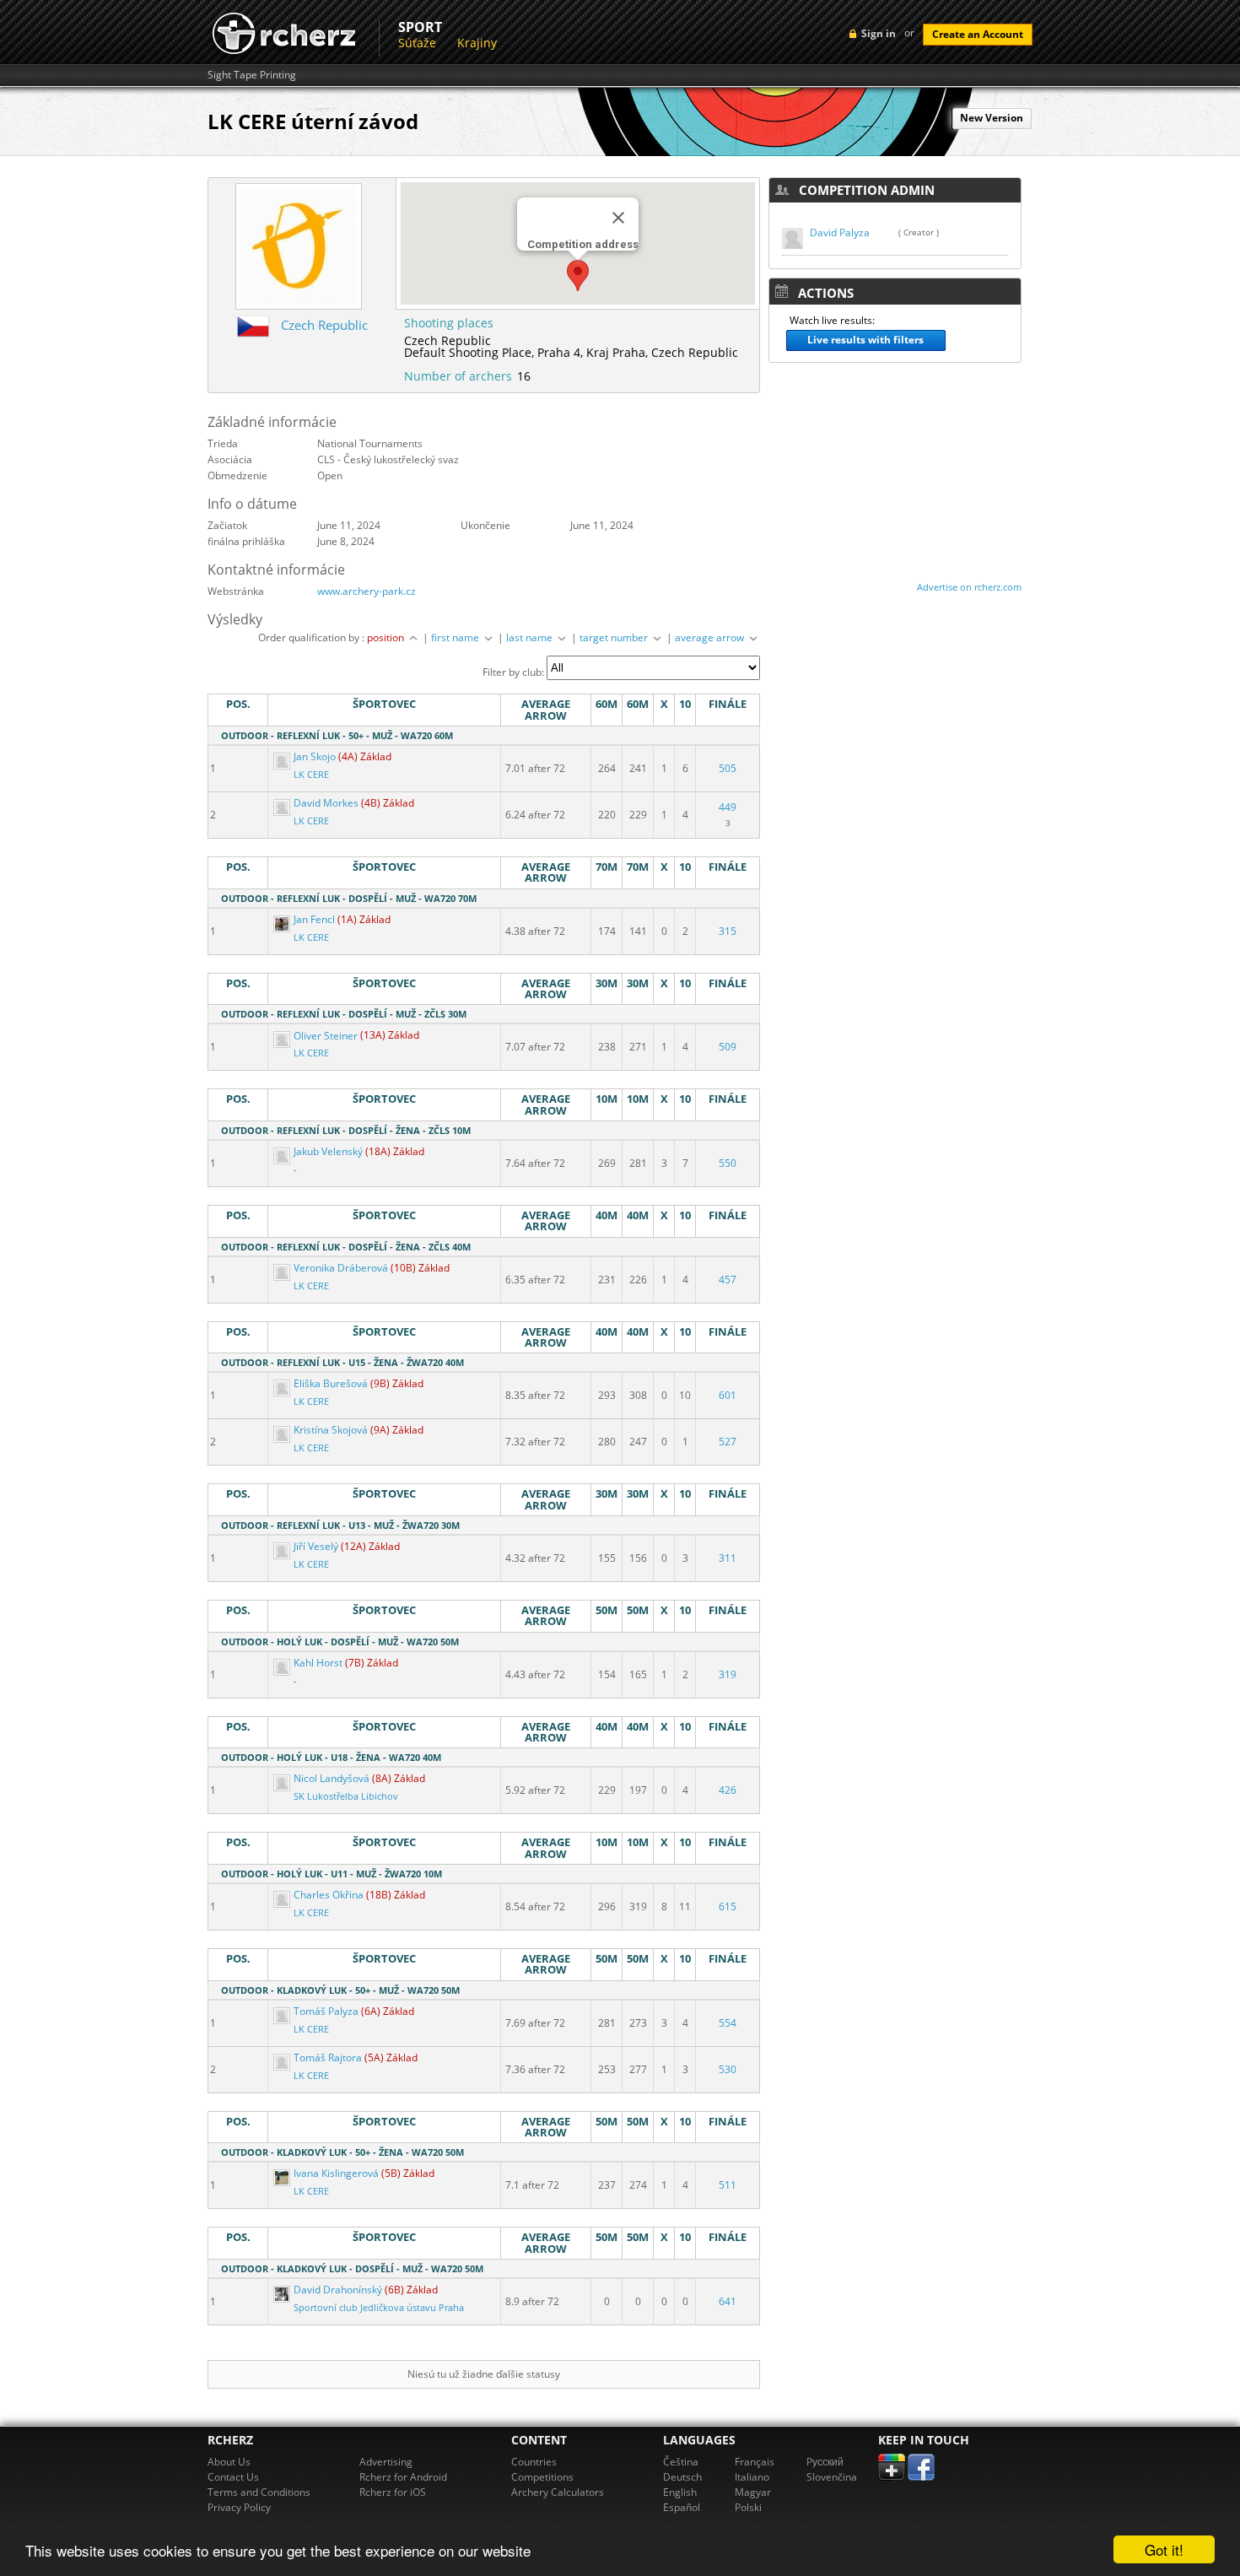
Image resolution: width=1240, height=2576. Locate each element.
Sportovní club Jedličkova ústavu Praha (379, 2308)
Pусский (825, 2462)
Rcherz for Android (403, 2477)
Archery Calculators (558, 2492)
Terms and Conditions (259, 2492)
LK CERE (311, 775)
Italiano (752, 2477)
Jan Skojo (315, 756)
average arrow (711, 637)
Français (755, 2462)
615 (728, 1906)
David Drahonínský (338, 2290)
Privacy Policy (239, 2507)
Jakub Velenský (328, 1151)
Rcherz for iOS (393, 2492)
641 (728, 2301)
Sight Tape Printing (252, 75)
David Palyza (840, 232)
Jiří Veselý (316, 1546)
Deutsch (682, 2477)
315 (728, 931)
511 (728, 2185)
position (387, 637)
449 (728, 807)
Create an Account (978, 34)
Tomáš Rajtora (328, 2058)
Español (682, 2507)
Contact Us (233, 2477)
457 (728, 1280)
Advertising (386, 2462)
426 (728, 1790)
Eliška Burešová (331, 1383)
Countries (534, 2462)
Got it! (1164, 2549)
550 (728, 1163)
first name (456, 637)
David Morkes (326, 803)
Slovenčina (832, 2477)
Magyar (753, 2492)
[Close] (618, 218)
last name (531, 637)
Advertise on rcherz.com (969, 587)
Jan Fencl (314, 919)
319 (728, 1674)
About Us (229, 2462)
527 (728, 1442)
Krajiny (477, 43)
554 (728, 2023)
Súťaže (417, 43)
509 (728, 1047)
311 (728, 1558)
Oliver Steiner (326, 1036)
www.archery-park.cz (367, 591)
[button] (578, 275)
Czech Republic (324, 325)
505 (728, 768)
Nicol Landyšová (332, 1778)
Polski (748, 2507)
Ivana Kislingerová (336, 2173)
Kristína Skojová (331, 1430)
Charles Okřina (329, 1895)
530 (728, 2069)
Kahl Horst (318, 1663)
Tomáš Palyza (326, 2011)
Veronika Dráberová (341, 1268)
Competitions (542, 2477)
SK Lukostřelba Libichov (346, 1796)
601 (728, 1395)
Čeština (681, 2462)
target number (615, 637)
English (680, 2492)
